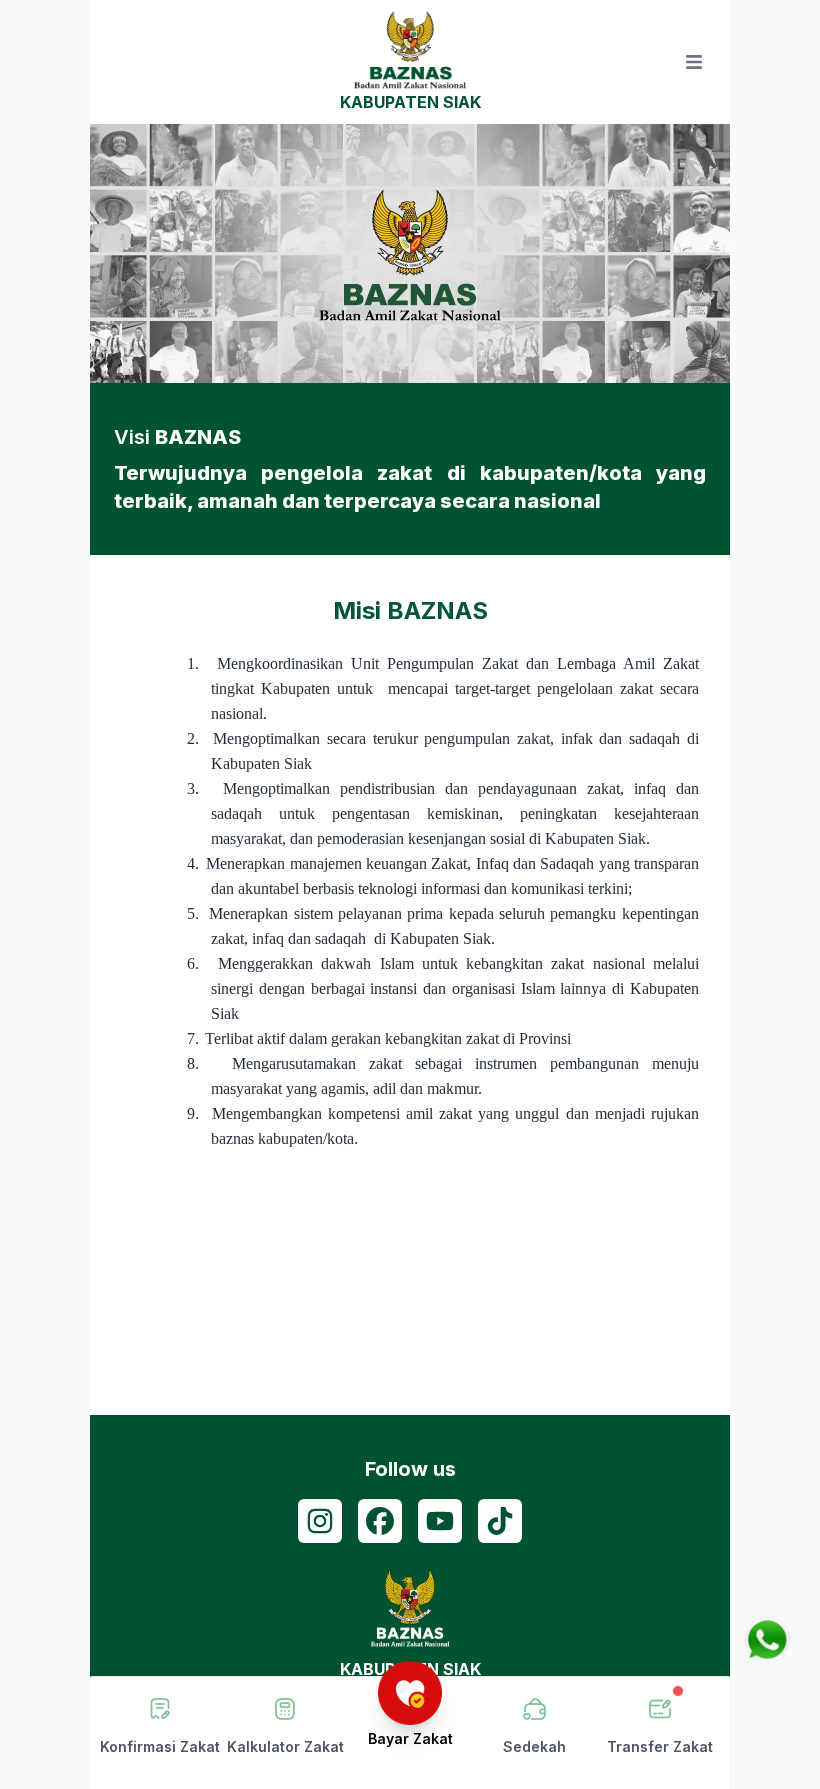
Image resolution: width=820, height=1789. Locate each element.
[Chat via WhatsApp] (767, 1640)
